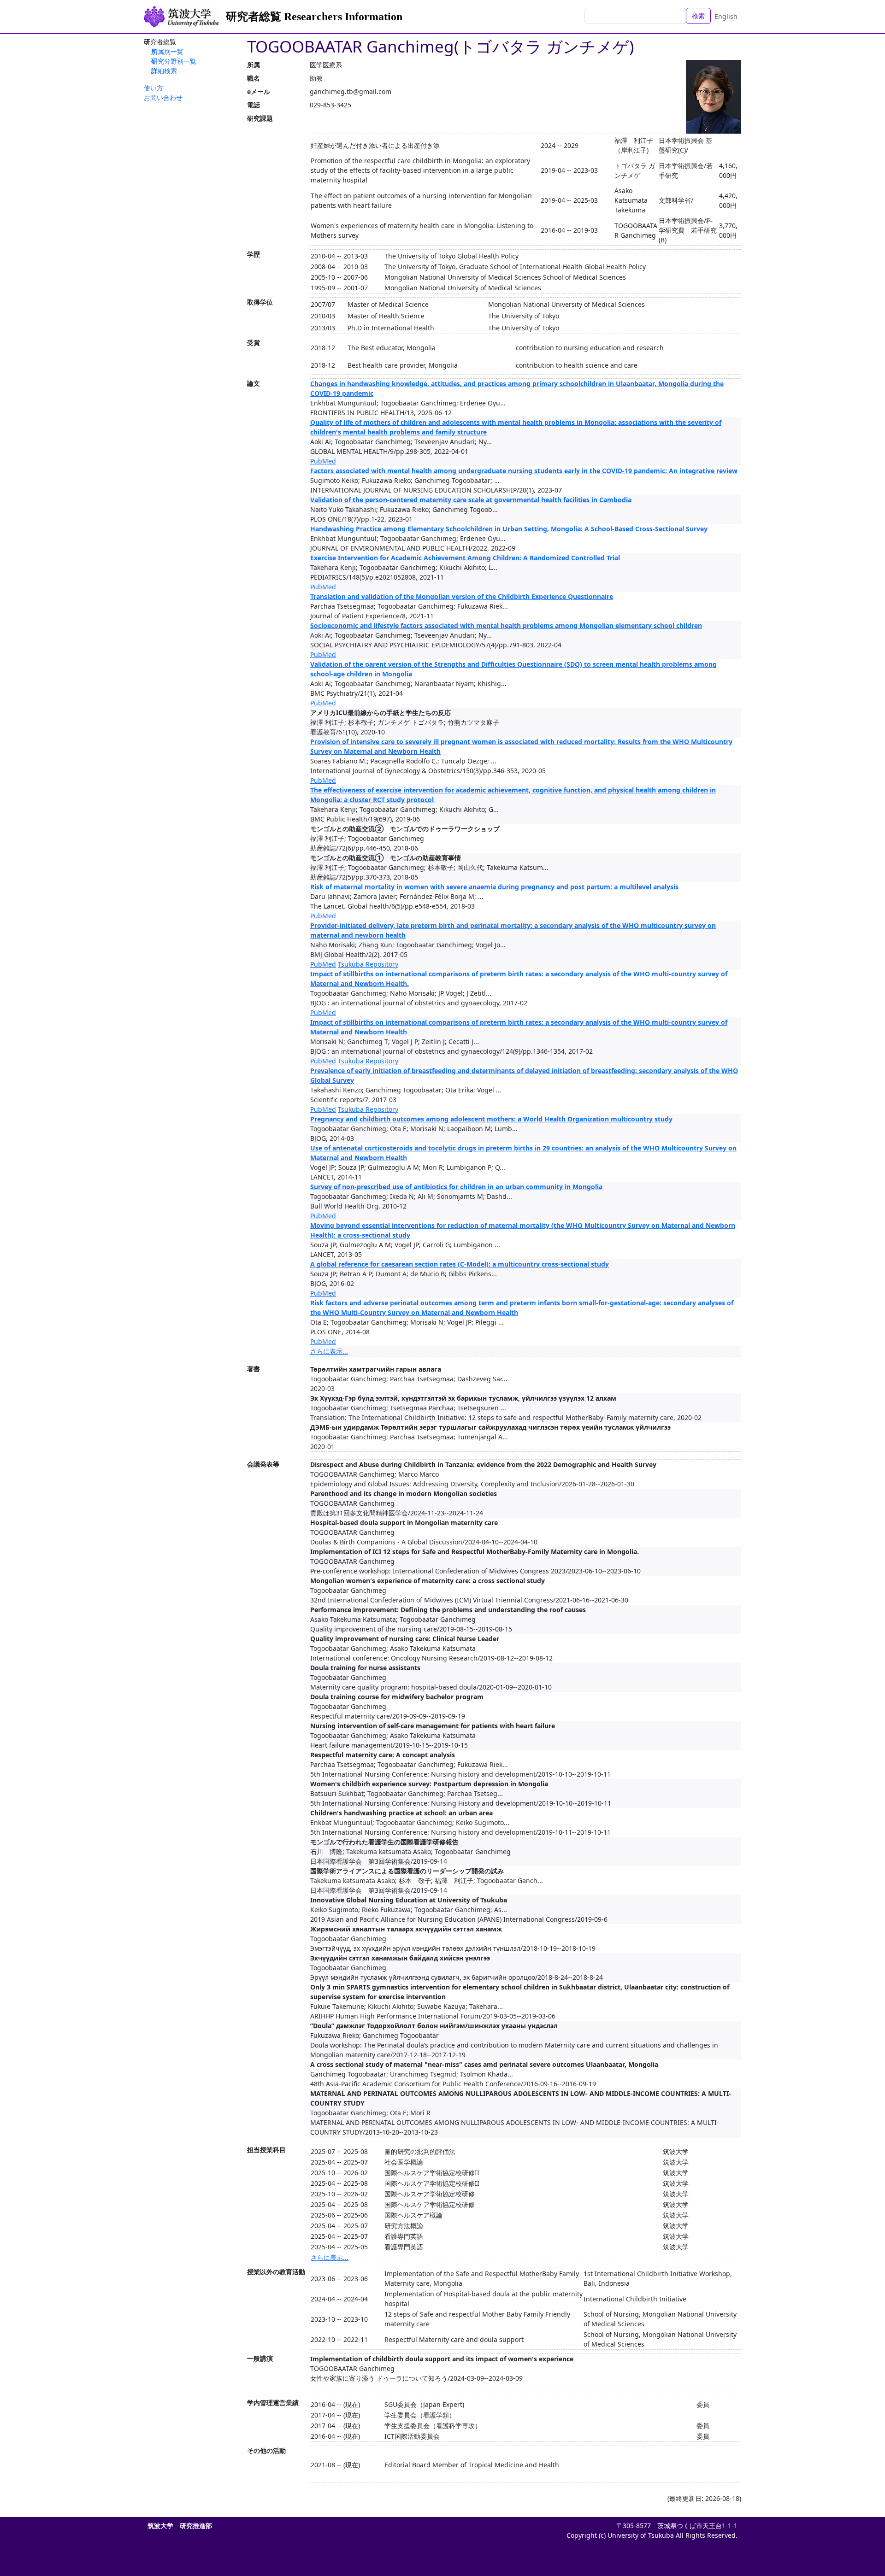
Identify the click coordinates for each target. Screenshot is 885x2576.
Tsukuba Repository (368, 964)
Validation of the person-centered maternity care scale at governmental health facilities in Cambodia (471, 500)
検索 (698, 16)
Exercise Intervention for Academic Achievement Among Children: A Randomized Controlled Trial (465, 558)
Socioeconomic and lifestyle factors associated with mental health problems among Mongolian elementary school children (506, 625)
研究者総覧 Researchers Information (314, 17)
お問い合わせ (163, 97)
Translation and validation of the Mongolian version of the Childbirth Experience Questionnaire (462, 596)
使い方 (153, 88)
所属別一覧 (167, 51)
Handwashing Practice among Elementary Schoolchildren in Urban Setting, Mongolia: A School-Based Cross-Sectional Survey (509, 529)
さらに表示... (329, 1351)
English (726, 16)
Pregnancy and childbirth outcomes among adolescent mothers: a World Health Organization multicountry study (491, 1119)
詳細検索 (164, 71)
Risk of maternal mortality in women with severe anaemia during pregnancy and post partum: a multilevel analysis (494, 887)
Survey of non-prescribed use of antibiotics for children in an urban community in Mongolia (456, 1187)
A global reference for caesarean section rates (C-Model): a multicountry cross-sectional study (460, 1264)
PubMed (323, 461)
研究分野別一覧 (174, 61)
